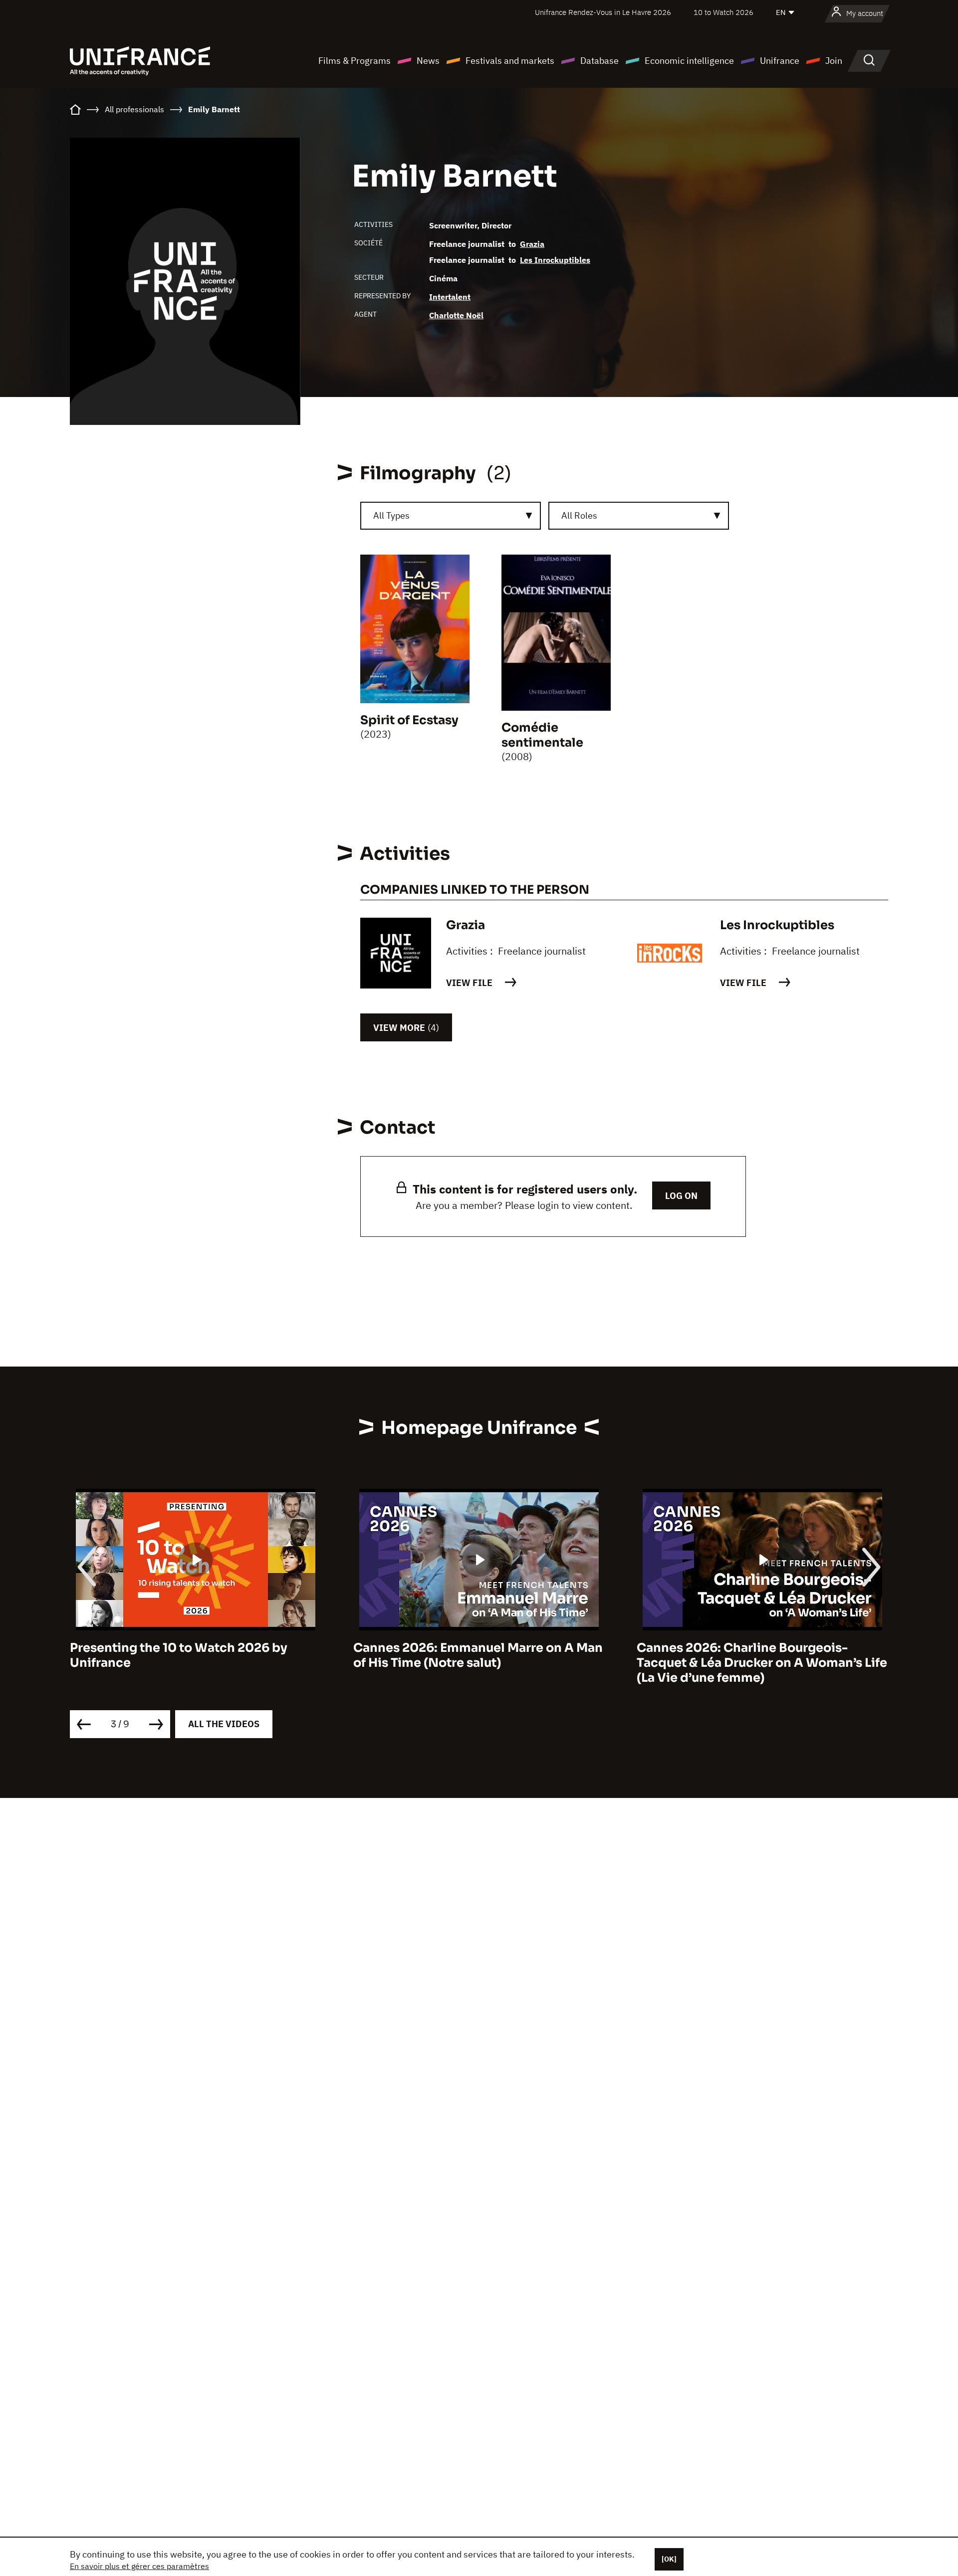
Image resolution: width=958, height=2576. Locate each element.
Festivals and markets (510, 61)
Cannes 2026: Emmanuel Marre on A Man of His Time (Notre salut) (195, 1655)
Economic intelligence (689, 61)
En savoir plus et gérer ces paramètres (139, 2566)
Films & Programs (355, 61)
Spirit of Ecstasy (409, 720)
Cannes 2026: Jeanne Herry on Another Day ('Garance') (757, 1655)
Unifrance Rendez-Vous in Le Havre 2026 (603, 12)
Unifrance (780, 61)
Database (599, 61)
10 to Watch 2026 (723, 12)
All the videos (224, 1724)
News (428, 61)
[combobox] (451, 516)
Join (834, 61)
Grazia (532, 244)
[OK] (669, 2559)
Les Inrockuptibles (555, 260)
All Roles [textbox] (579, 515)
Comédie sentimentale (542, 735)
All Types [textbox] (391, 515)
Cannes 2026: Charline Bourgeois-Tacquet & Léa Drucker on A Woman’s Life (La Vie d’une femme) (479, 1663)
